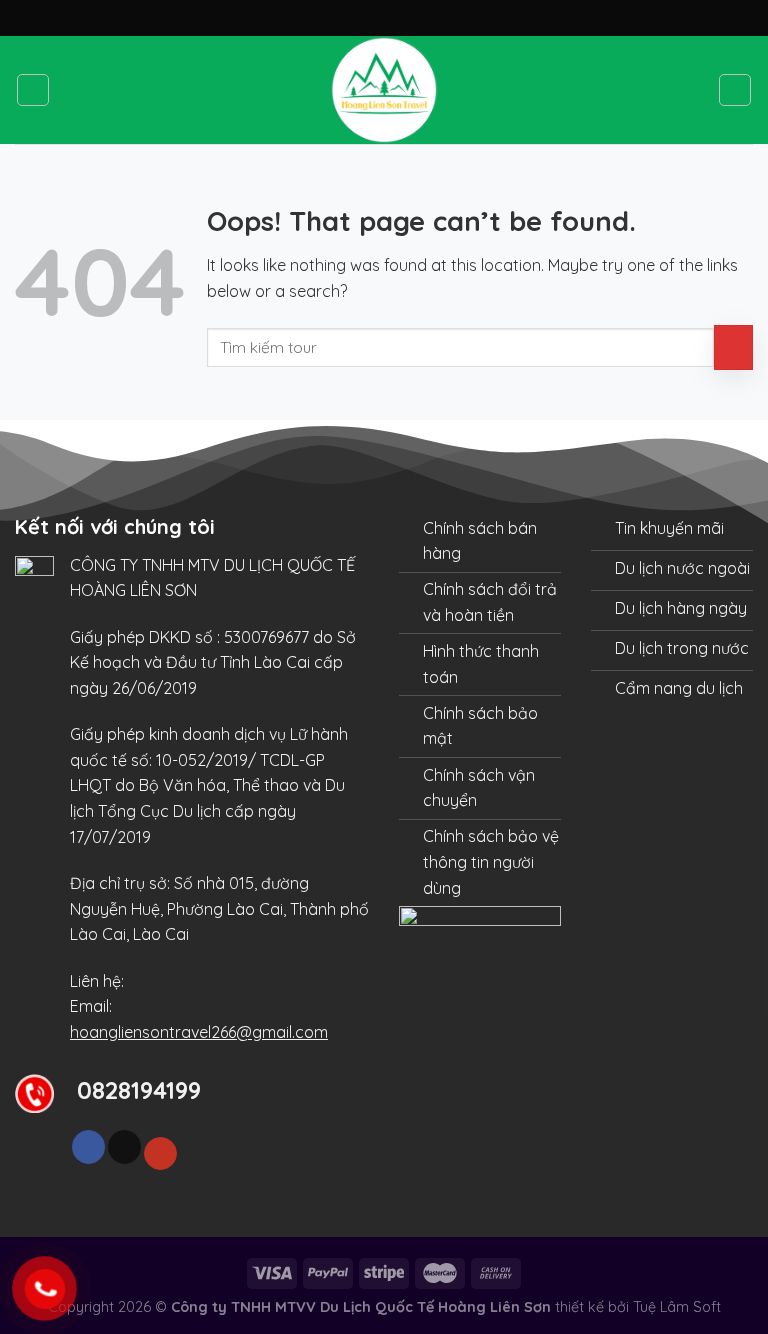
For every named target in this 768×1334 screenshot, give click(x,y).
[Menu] (33, 90)
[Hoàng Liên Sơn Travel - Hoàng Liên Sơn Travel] (384, 90)
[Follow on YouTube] (160, 1154)
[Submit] (733, 347)
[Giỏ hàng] (735, 90)
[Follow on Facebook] (88, 1147)
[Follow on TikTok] (124, 1147)
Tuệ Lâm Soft (677, 1307)
